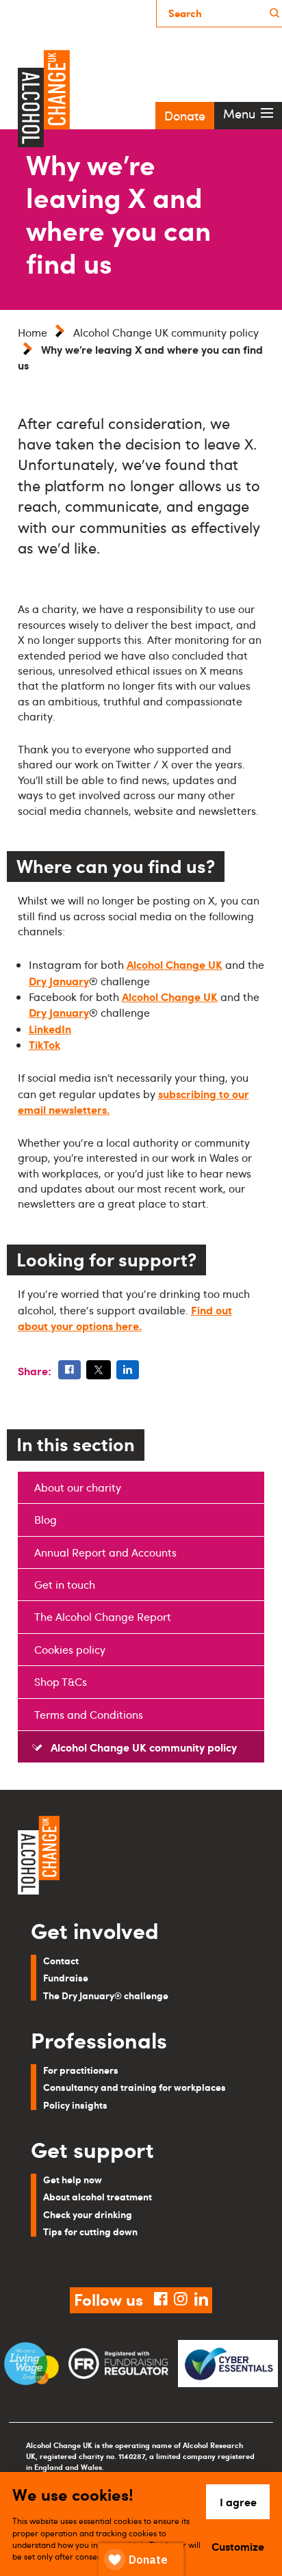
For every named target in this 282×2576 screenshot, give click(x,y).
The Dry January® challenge (106, 1995)
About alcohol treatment (98, 2196)
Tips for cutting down (90, 2231)
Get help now (73, 2179)
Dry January (59, 980)
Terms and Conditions (89, 1715)
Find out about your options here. (125, 1317)
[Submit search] (274, 13)
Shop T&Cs (61, 1682)
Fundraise (66, 1977)
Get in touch (65, 1585)
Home (33, 333)
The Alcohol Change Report (103, 1617)
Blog (46, 1520)
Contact (61, 1960)
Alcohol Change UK (175, 964)
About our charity (78, 1487)
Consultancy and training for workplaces (134, 2087)
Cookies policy (70, 1650)
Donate (185, 116)
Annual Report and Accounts (105, 1552)
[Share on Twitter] (99, 1370)
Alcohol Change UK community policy (166, 333)
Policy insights (75, 2105)
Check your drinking (88, 2214)
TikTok (44, 1044)
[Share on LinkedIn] (128, 1370)
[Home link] (141, 1857)
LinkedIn (50, 1028)
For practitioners (81, 2070)
